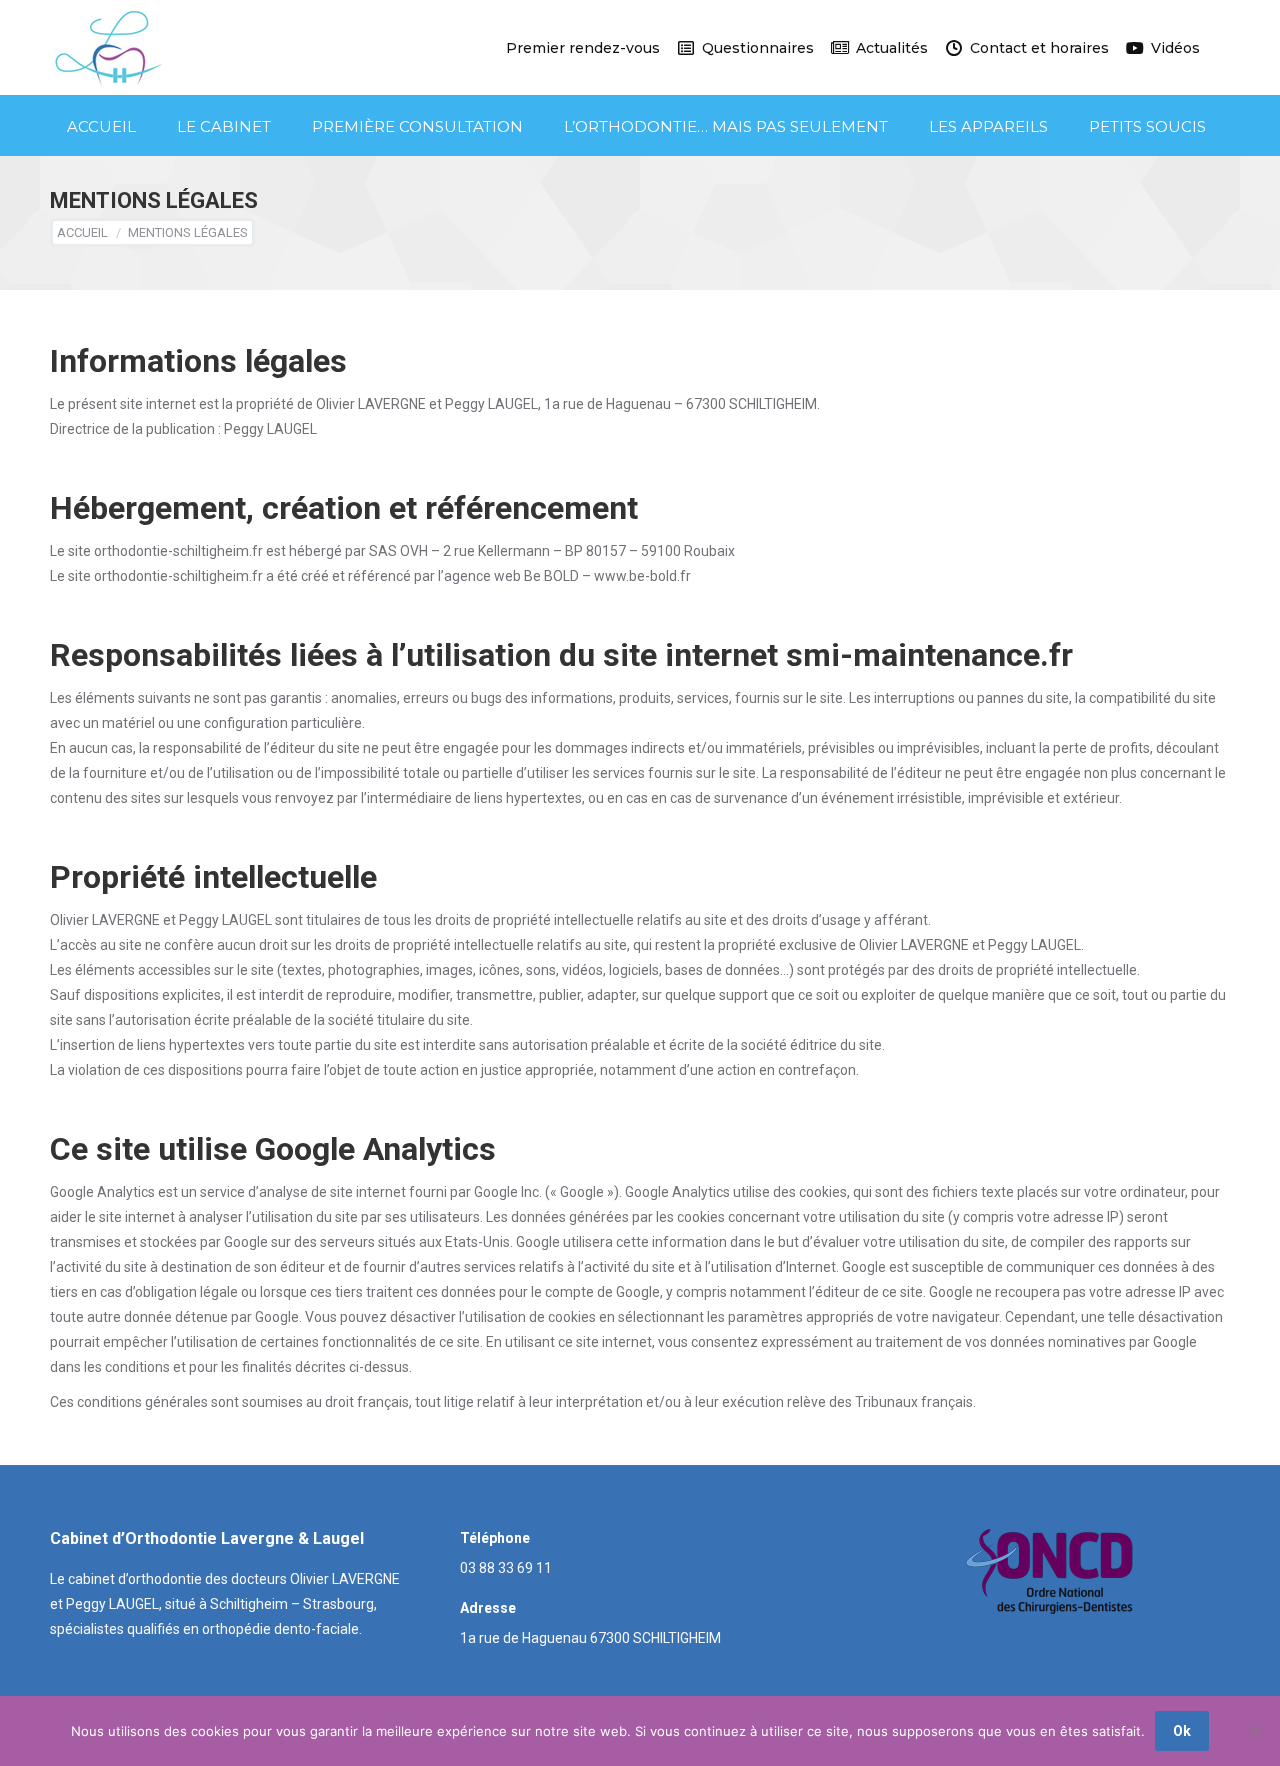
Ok (1182, 1731)
